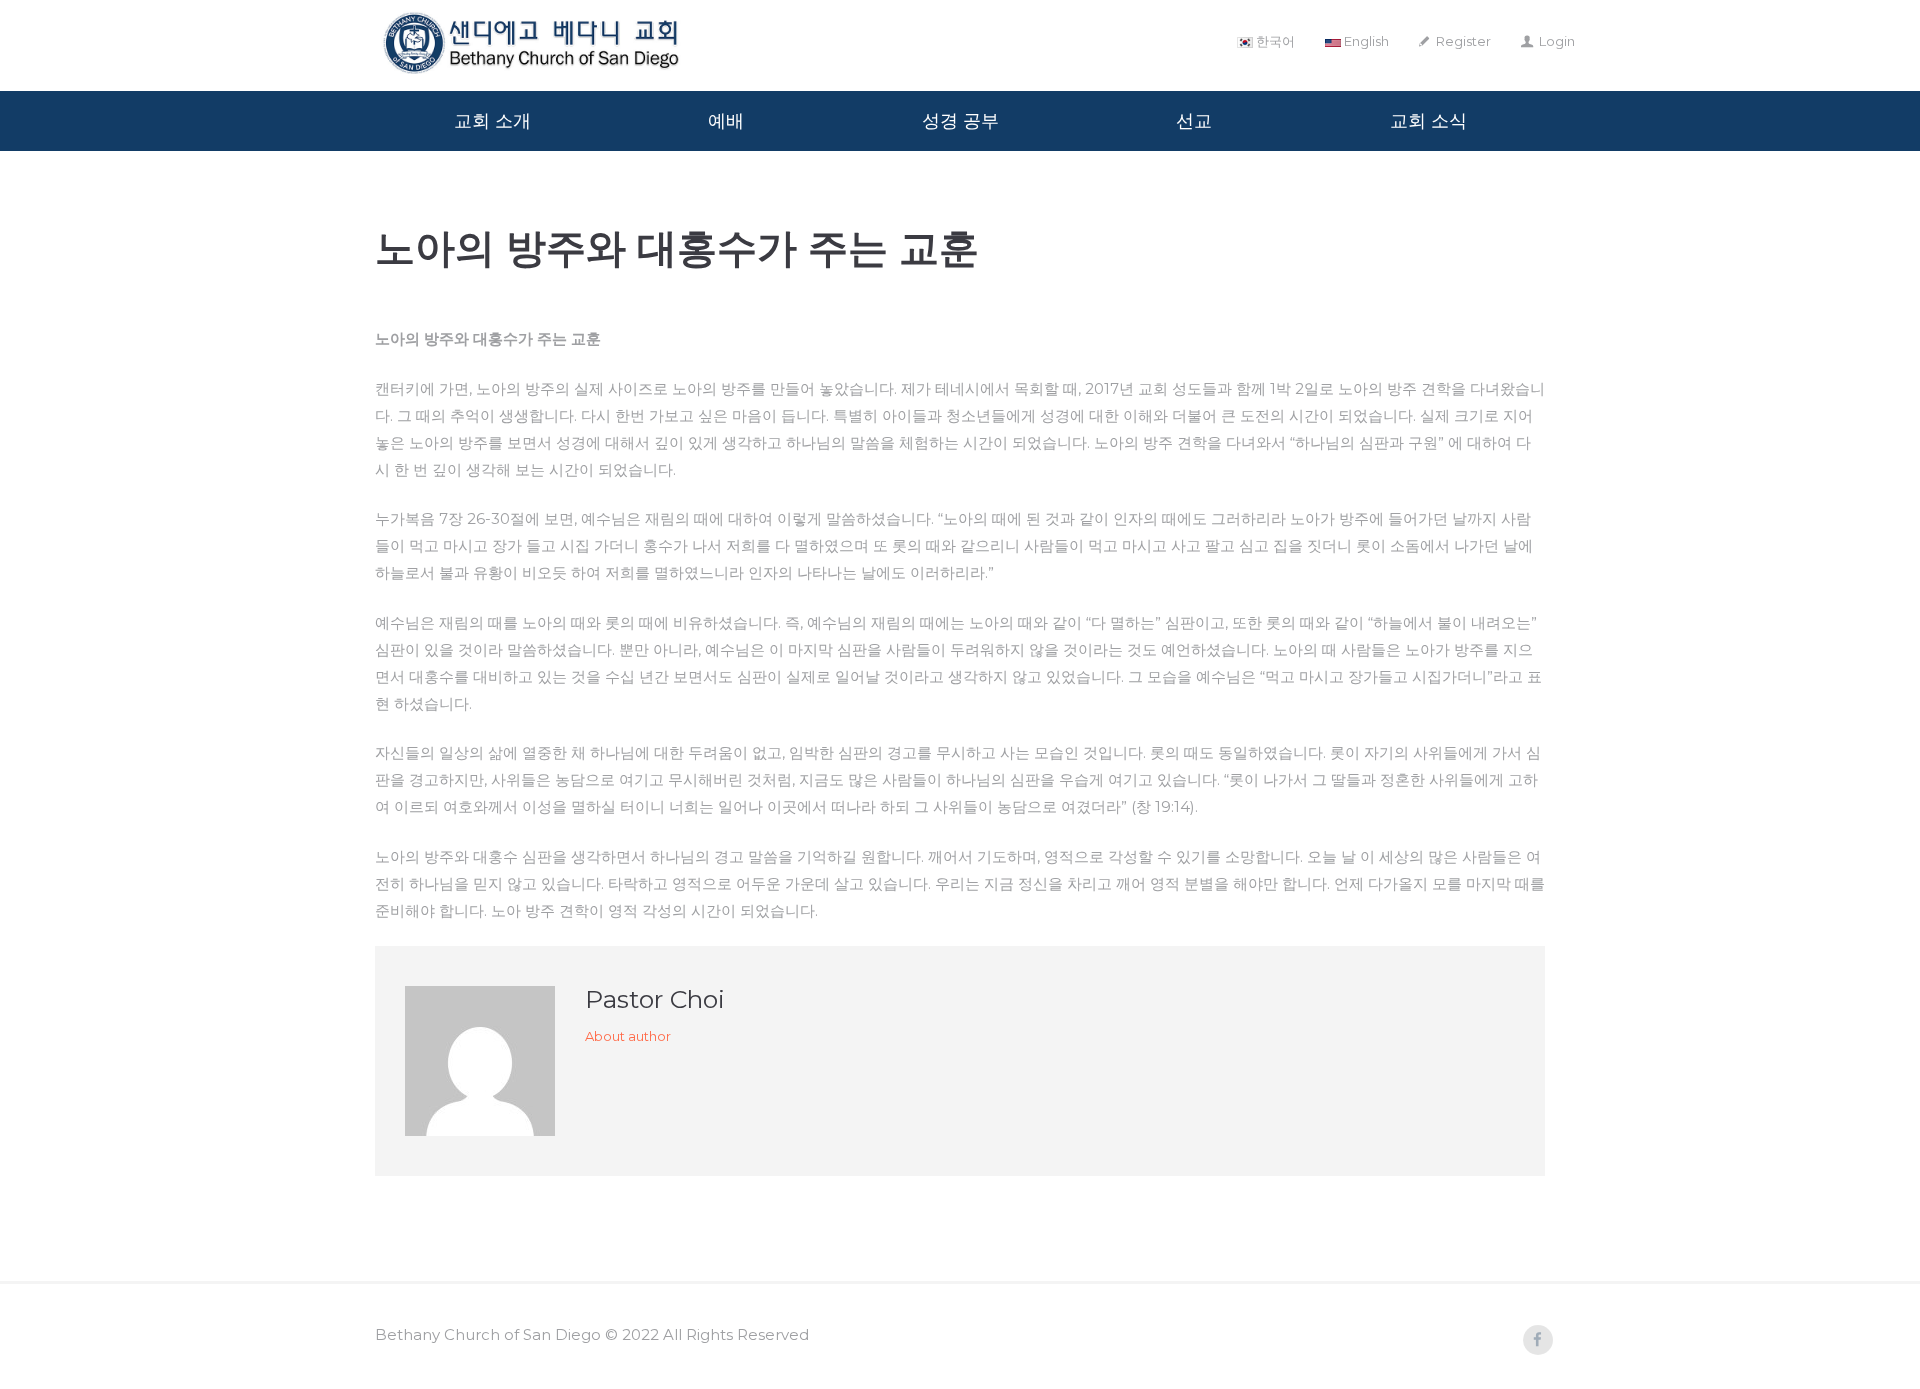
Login (1557, 41)
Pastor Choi (655, 999)
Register (1463, 41)
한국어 (1274, 41)
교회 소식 (1428, 121)
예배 (726, 121)
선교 (1194, 121)
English (1365, 41)
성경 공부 (960, 121)
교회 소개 (492, 121)
